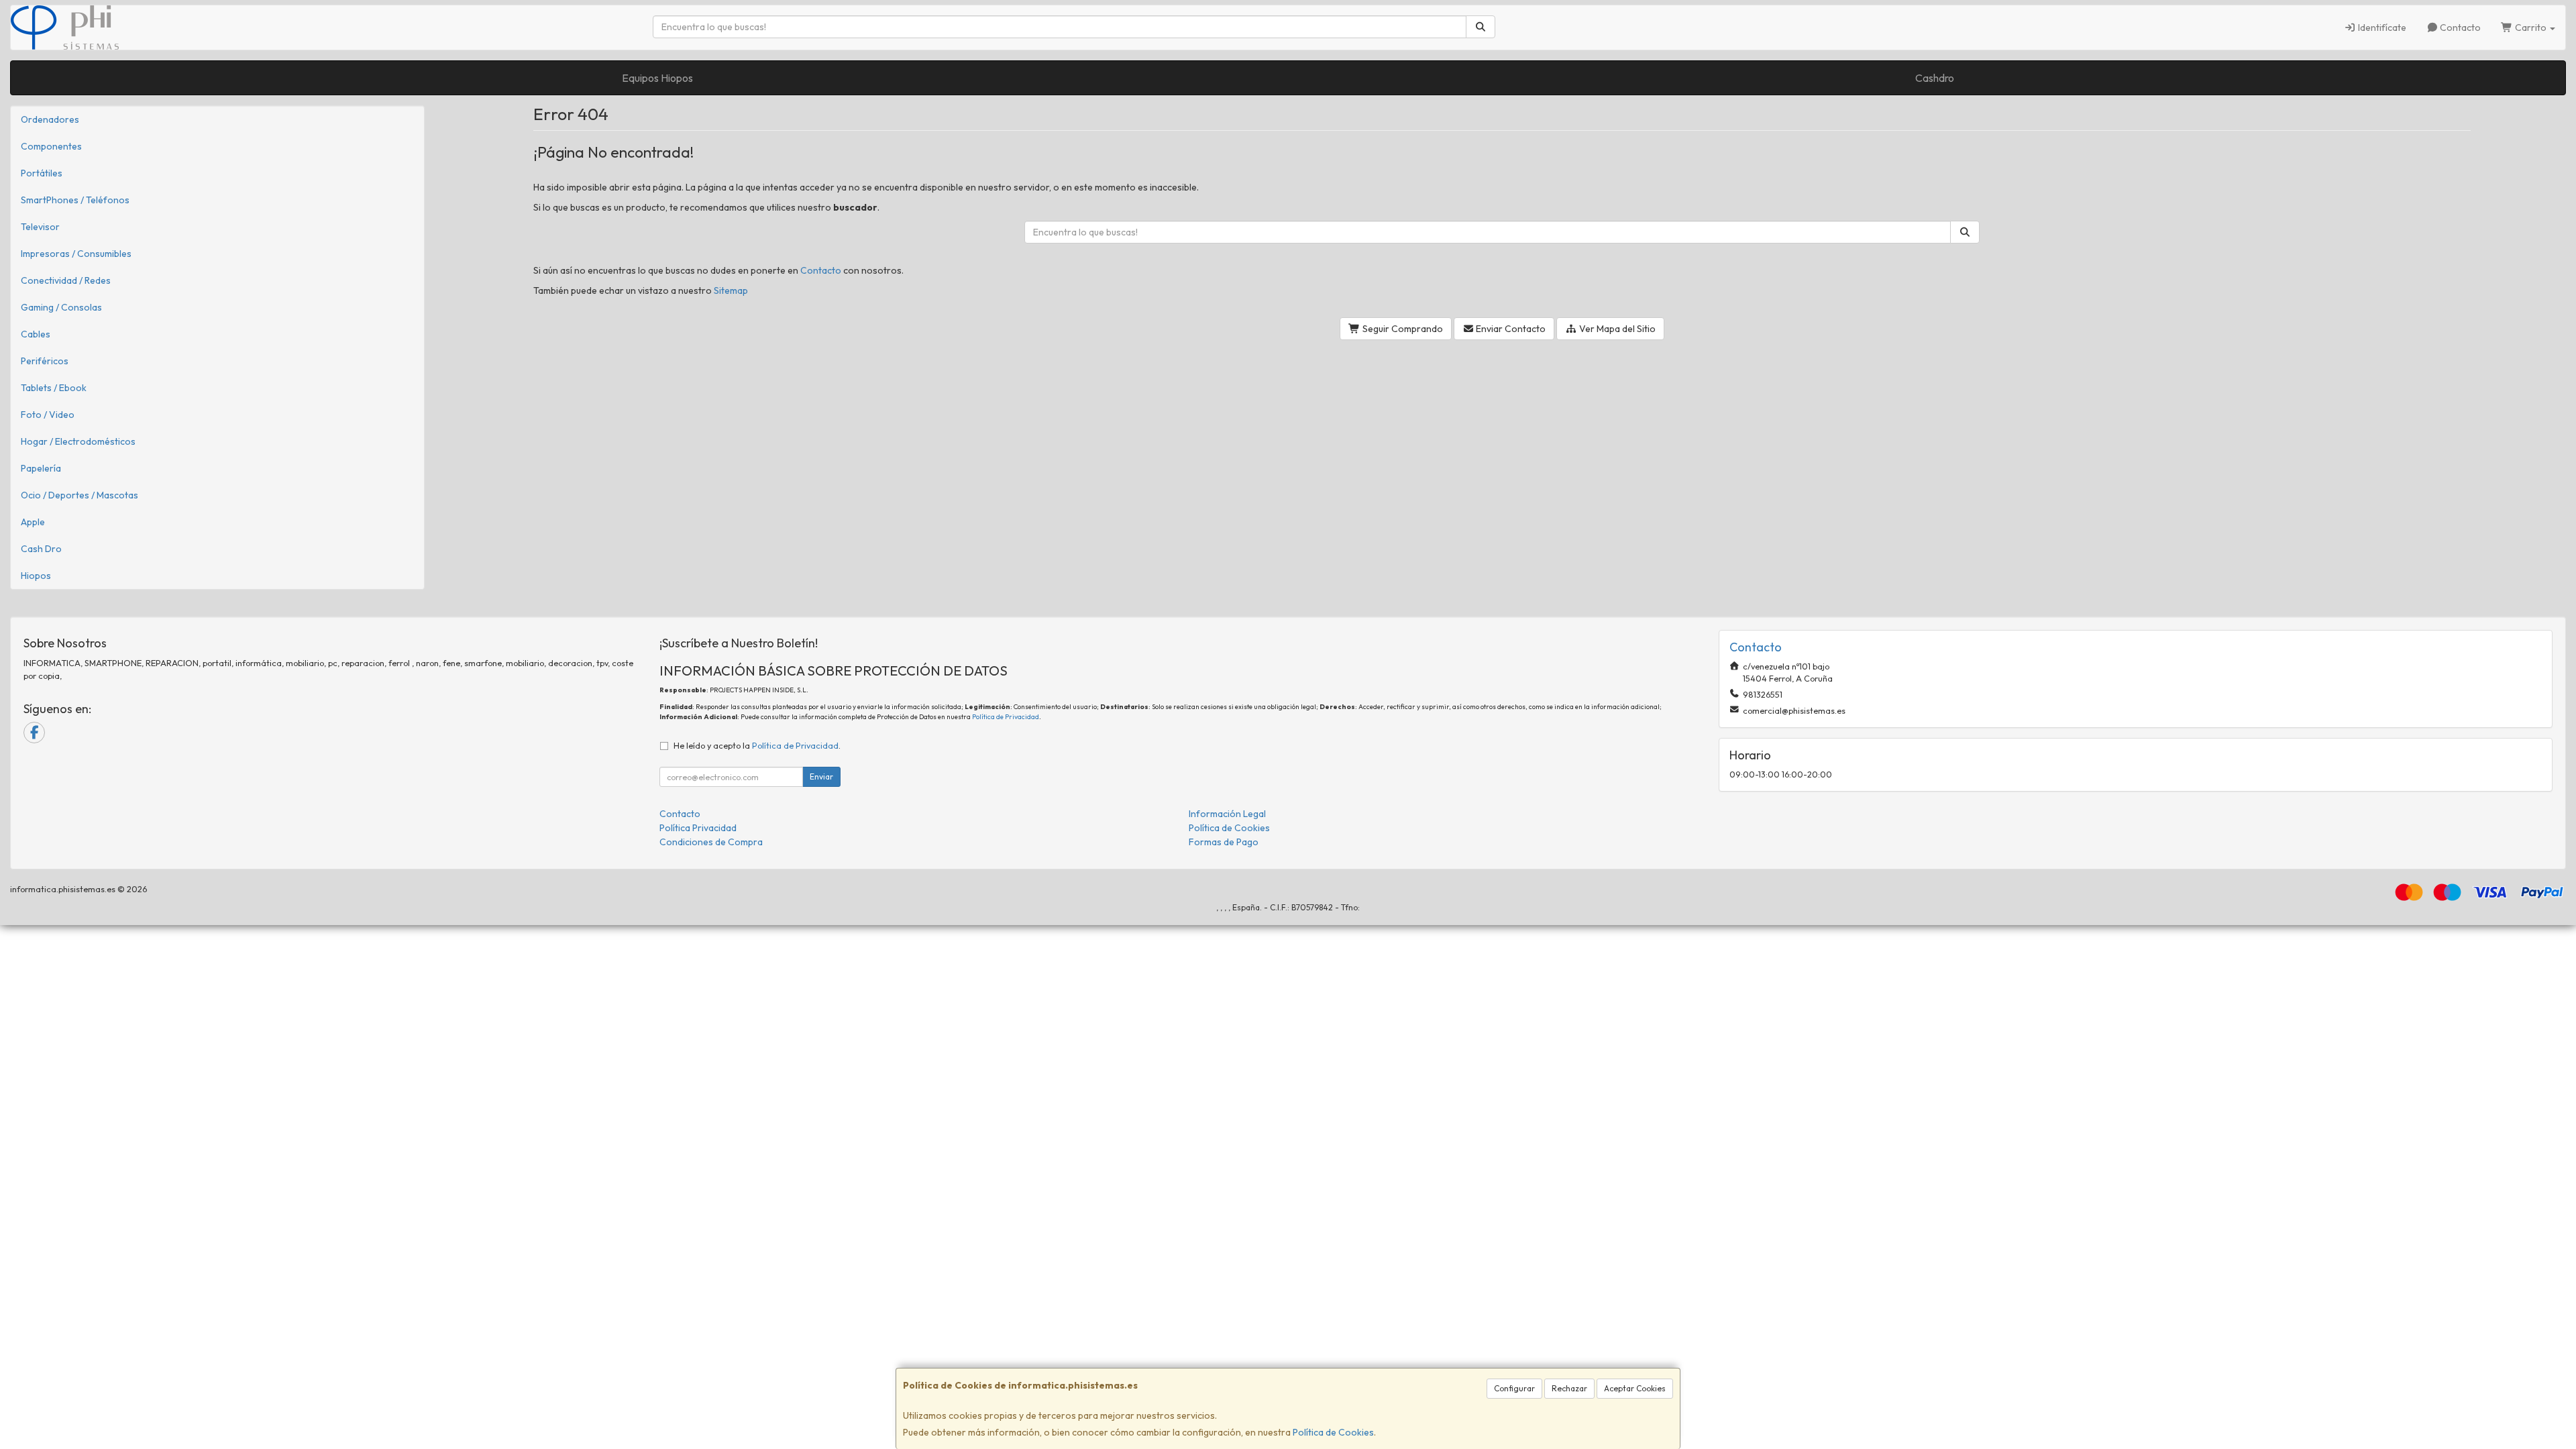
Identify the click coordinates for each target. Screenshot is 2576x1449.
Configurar (1514, 1388)
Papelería (41, 468)
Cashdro (1935, 78)
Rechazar (1569, 1388)
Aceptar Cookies (1635, 1388)
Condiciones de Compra (711, 842)
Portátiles (42, 173)
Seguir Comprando (1402, 329)
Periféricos (45, 361)
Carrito (2531, 28)
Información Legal (1227, 814)
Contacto (2459, 28)
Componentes (51, 146)
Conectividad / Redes (66, 280)
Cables (36, 334)
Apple (33, 522)
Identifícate (2381, 28)
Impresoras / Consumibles (76, 254)
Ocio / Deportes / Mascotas (79, 495)
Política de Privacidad (1006, 717)
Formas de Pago (1224, 842)
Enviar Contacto (1510, 329)
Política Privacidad (698, 828)
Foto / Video (48, 415)
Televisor (40, 227)
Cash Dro (41, 549)
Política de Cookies (1333, 1432)
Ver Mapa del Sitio (1616, 329)
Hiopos (36, 576)
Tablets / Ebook (54, 388)
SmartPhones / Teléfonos (75, 200)
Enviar (821, 776)
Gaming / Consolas (61, 307)
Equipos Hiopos (657, 78)
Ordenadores (50, 119)
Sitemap (731, 290)
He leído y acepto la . (757, 745)
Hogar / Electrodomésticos (78, 441)
